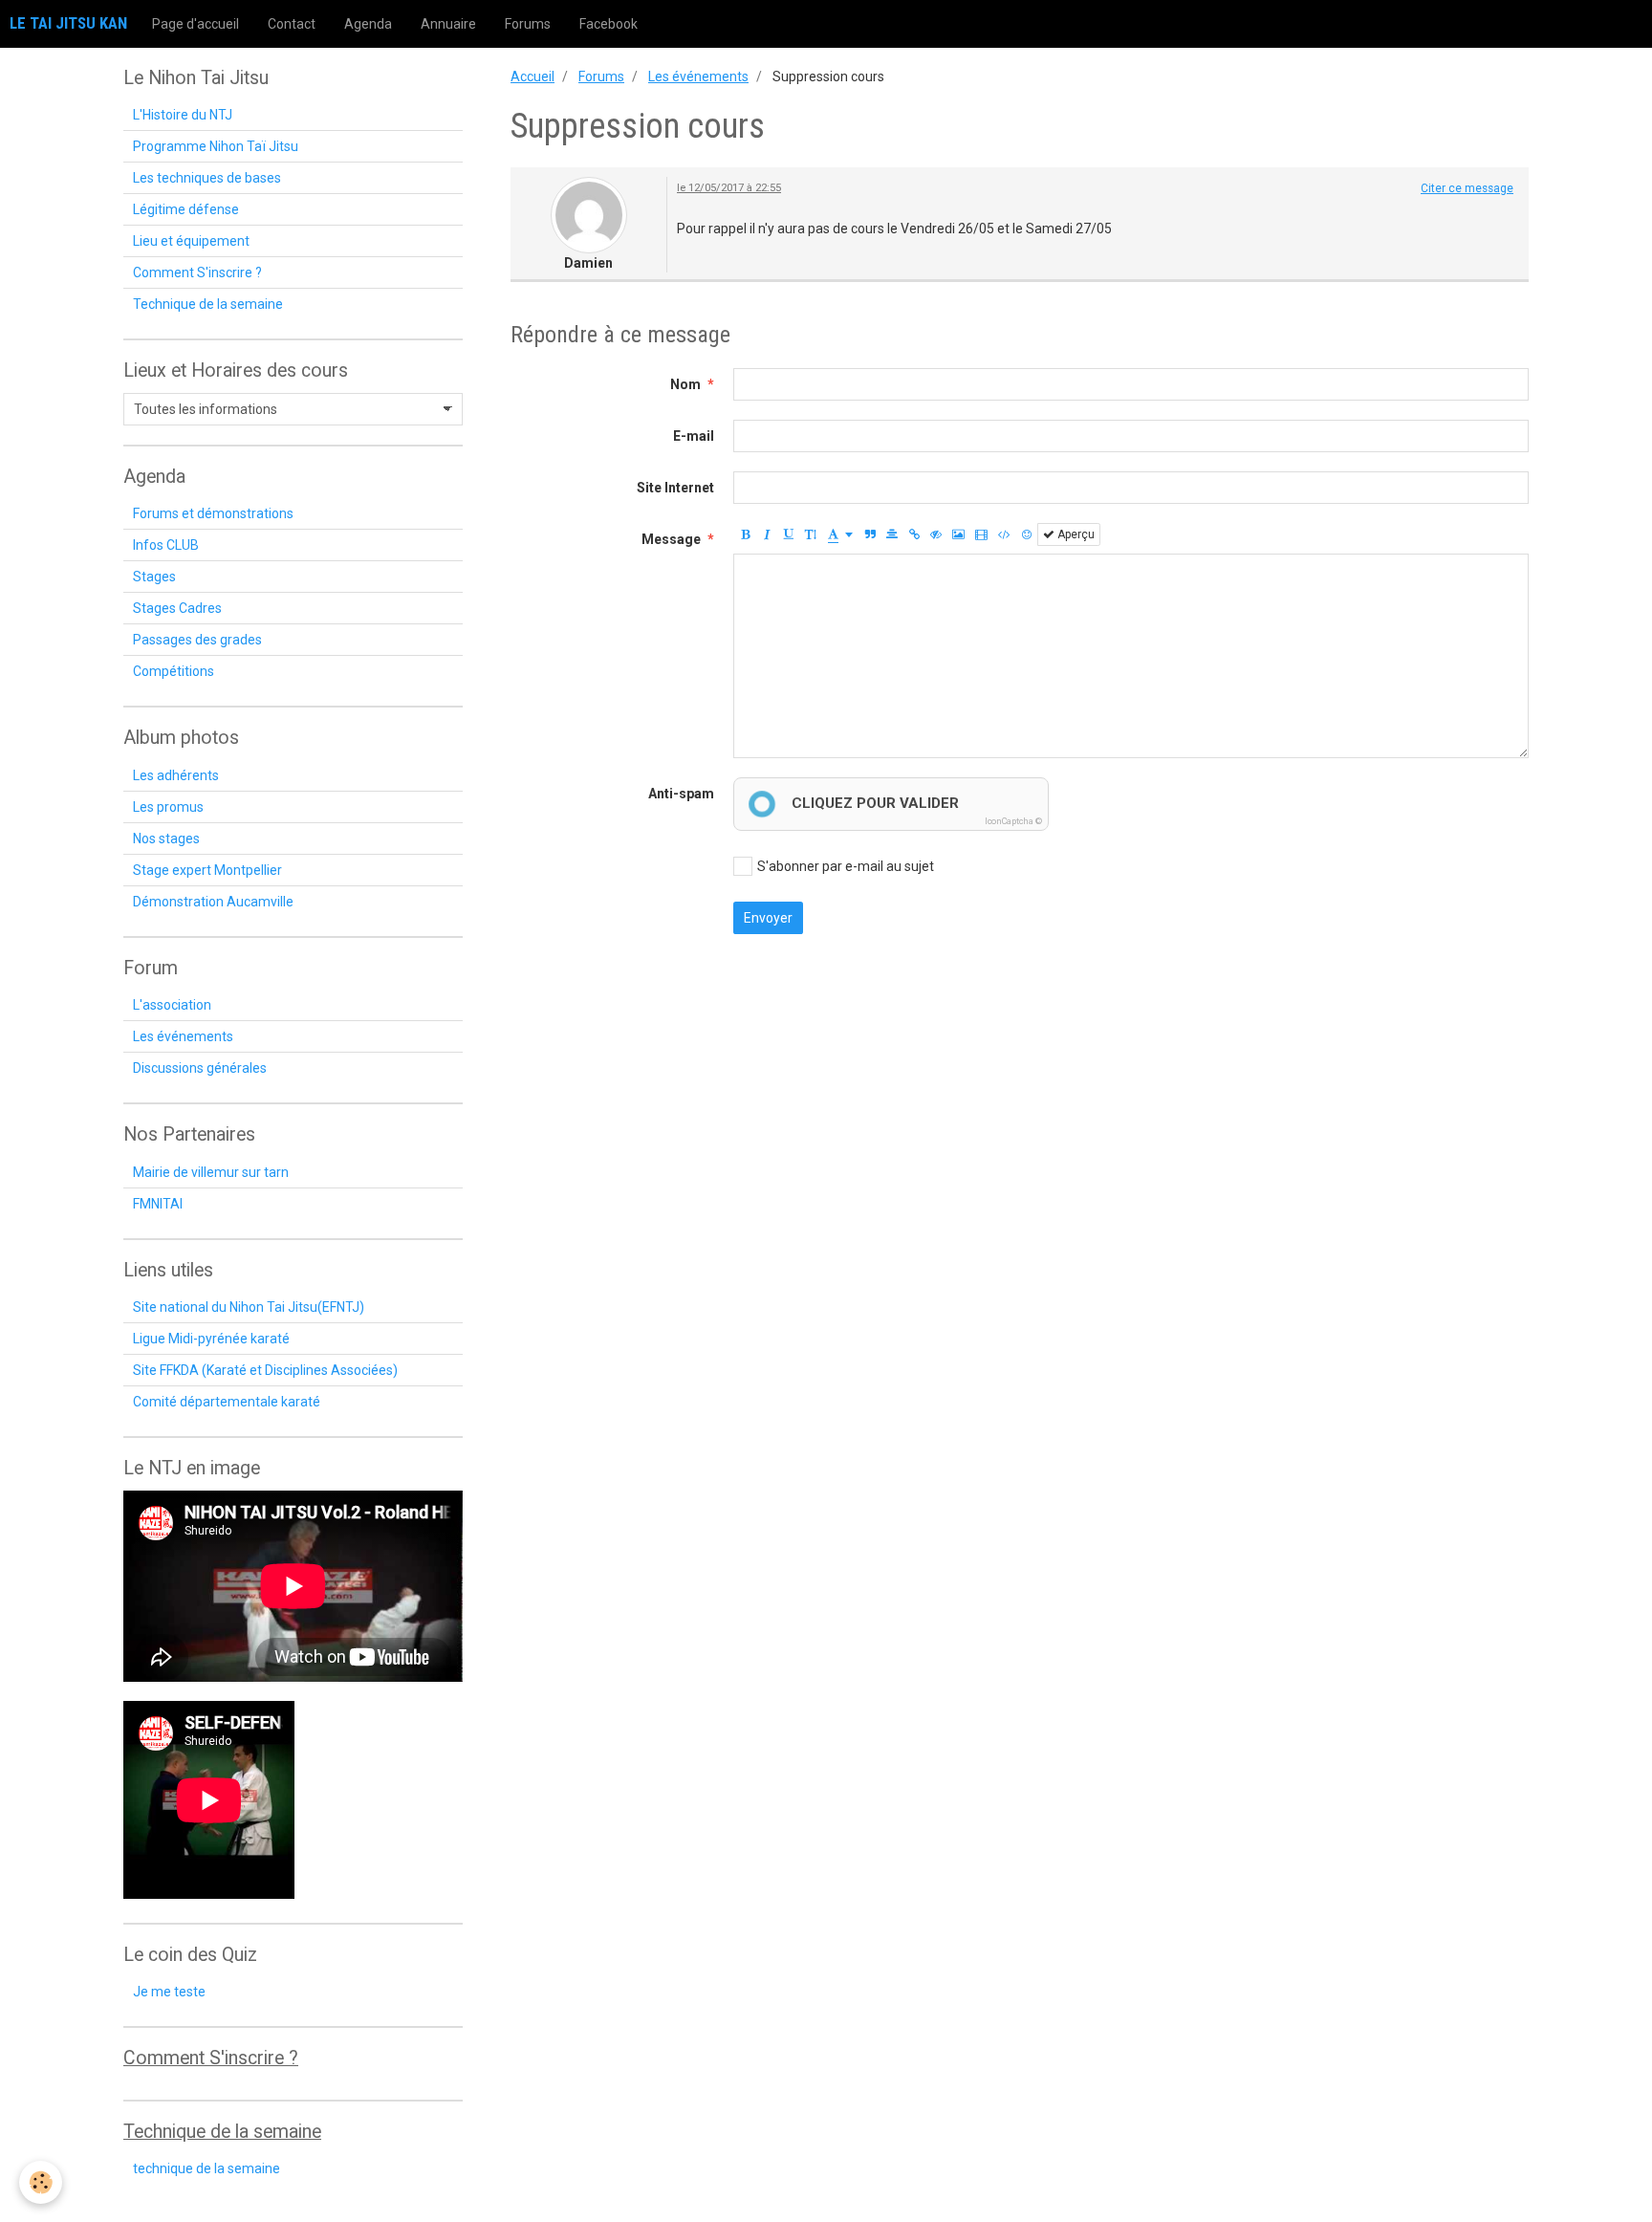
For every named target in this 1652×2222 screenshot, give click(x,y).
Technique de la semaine (208, 304)
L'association (172, 1005)
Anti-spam (681, 794)
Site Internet (675, 488)
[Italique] (767, 534)
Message (671, 539)
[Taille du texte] (811, 534)
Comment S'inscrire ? (197, 272)
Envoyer (768, 918)
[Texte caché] (936, 534)
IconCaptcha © (1013, 821)
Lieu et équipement (191, 241)
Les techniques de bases (207, 178)
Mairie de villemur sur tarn (211, 1172)
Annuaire (448, 24)
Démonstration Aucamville (213, 902)
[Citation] (870, 534)
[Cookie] (41, 2182)
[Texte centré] (892, 534)
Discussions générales (200, 1068)
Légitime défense (186, 209)
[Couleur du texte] (840, 534)
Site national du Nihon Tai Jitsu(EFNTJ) (249, 1307)
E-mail (694, 436)
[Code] (1004, 534)
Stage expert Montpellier (207, 870)
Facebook (609, 24)
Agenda (368, 24)
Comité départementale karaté (227, 1402)
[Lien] (914, 534)
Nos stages (166, 839)
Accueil (533, 76)
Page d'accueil (196, 24)
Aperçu (1075, 534)
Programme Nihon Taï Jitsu (216, 146)
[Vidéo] (981, 534)
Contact (292, 24)
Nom (685, 384)
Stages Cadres (177, 608)
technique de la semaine (206, 2168)
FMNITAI (158, 1204)
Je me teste (169, 1992)
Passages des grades (197, 640)
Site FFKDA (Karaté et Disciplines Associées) (265, 1370)
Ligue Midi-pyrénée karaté (211, 1339)
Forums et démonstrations (213, 513)
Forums (528, 24)
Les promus (168, 807)
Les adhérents (176, 775)
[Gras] (745, 534)
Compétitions (174, 671)
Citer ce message (1467, 188)
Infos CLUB (166, 545)
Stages (154, 577)
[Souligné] (789, 534)
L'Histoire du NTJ (183, 115)
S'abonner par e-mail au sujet (846, 866)
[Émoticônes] (1027, 534)
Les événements (698, 76)
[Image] (958, 534)
